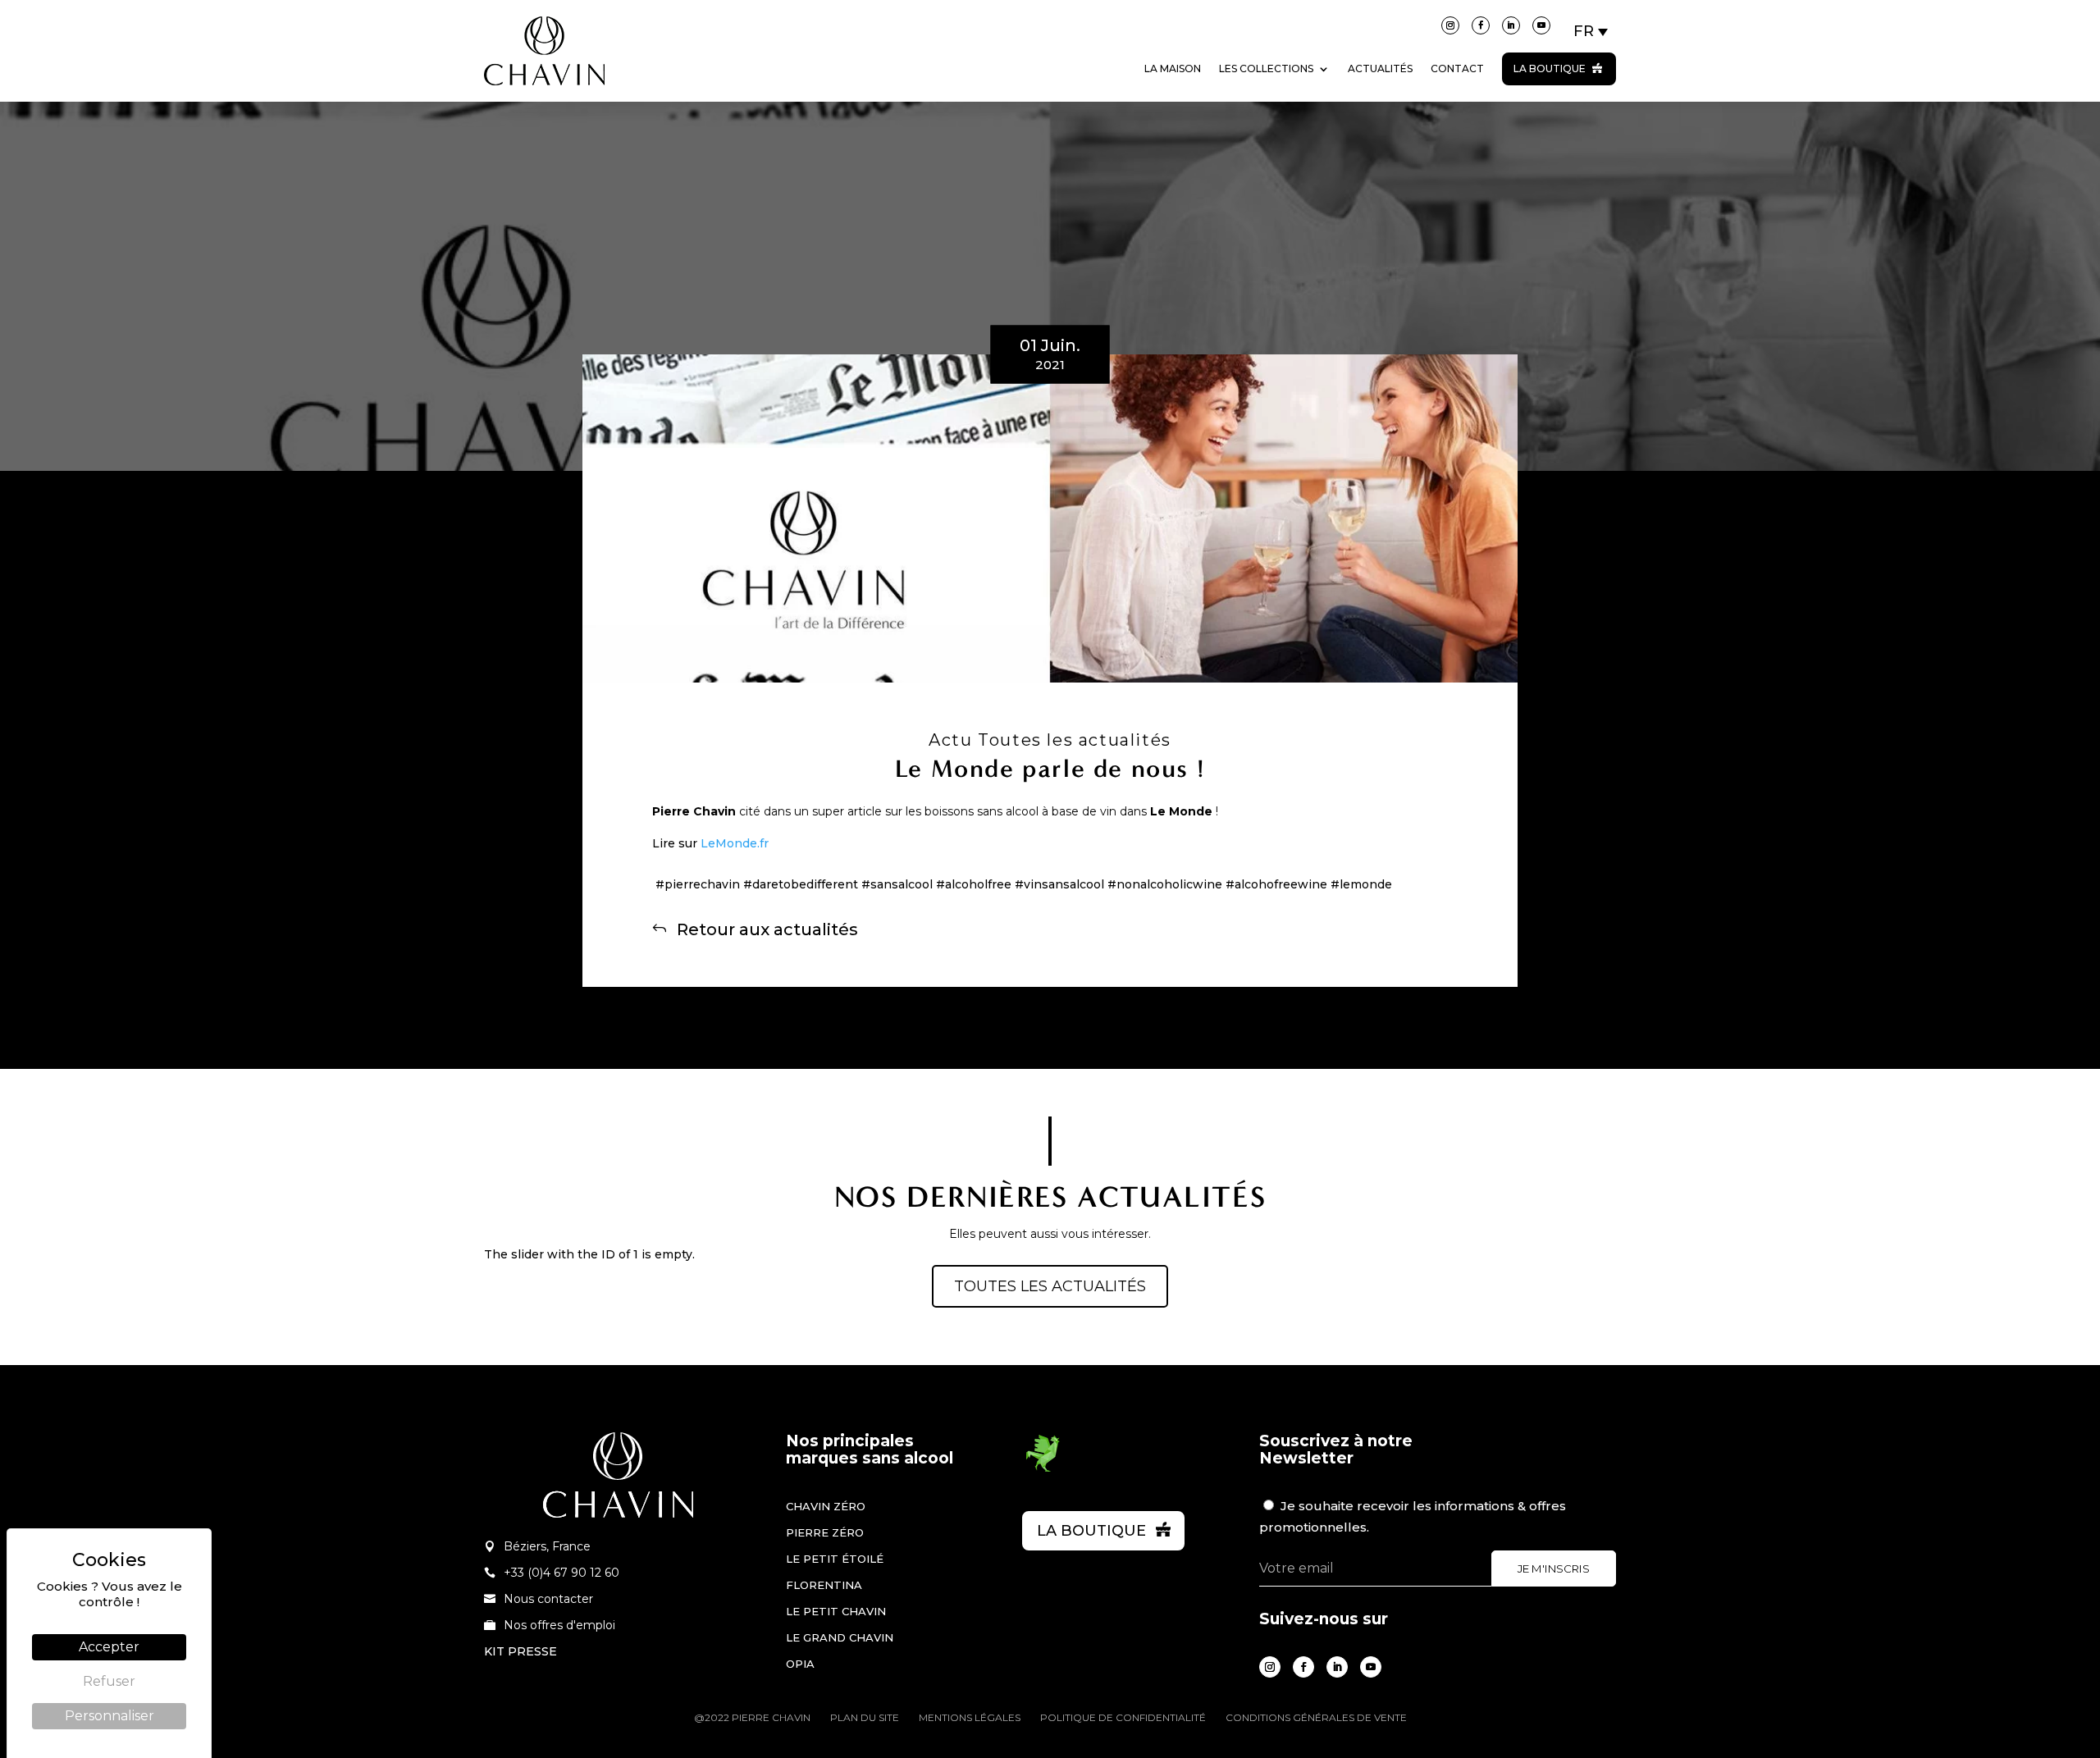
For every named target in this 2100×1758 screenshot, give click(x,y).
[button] (1591, 31)
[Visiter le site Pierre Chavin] (544, 98)
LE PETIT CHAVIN (836, 1611)
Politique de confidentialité (1123, 1718)
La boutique (1550, 68)
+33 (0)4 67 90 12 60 (562, 1573)
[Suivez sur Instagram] (1450, 25)
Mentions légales (970, 1718)
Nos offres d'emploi (559, 1625)
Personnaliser (110, 1716)
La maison (1173, 68)
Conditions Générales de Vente (1316, 1718)
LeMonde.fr (735, 843)
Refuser (109, 1681)
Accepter (109, 1647)
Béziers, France (547, 1546)
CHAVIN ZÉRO (826, 1506)
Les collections (1266, 68)
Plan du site (865, 1718)
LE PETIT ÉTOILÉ (835, 1559)
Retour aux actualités (767, 929)
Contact (1457, 68)
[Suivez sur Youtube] (1541, 25)
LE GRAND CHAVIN (840, 1637)
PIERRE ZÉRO (825, 1532)
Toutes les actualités (1050, 1286)
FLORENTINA (824, 1585)
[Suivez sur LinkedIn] (1511, 25)
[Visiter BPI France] (1043, 1469)
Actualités (1380, 68)
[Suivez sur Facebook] (1481, 25)
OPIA (800, 1664)
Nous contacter (548, 1599)
